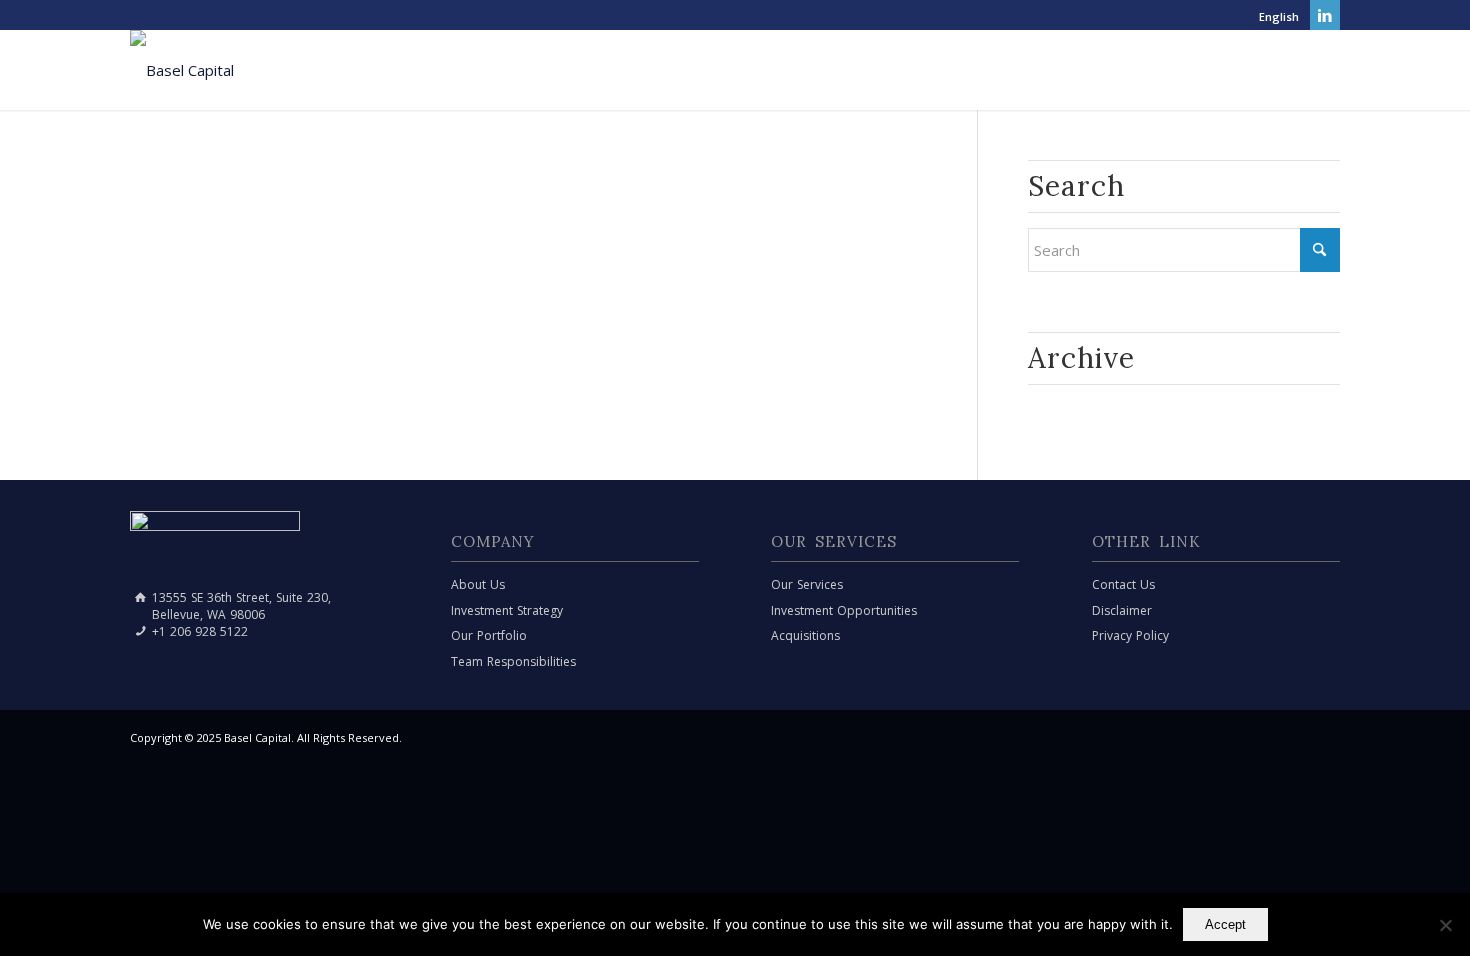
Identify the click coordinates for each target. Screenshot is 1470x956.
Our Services (807, 584)
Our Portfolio (489, 635)
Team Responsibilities (513, 661)
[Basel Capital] (182, 70)
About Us (478, 584)
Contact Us (1123, 584)
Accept (1225, 924)
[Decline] (1445, 925)
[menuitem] (1274, 17)
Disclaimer (1122, 610)
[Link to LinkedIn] (1325, 15)
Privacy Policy (1130, 635)
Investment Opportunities (844, 610)
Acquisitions (805, 635)
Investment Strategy (507, 610)
